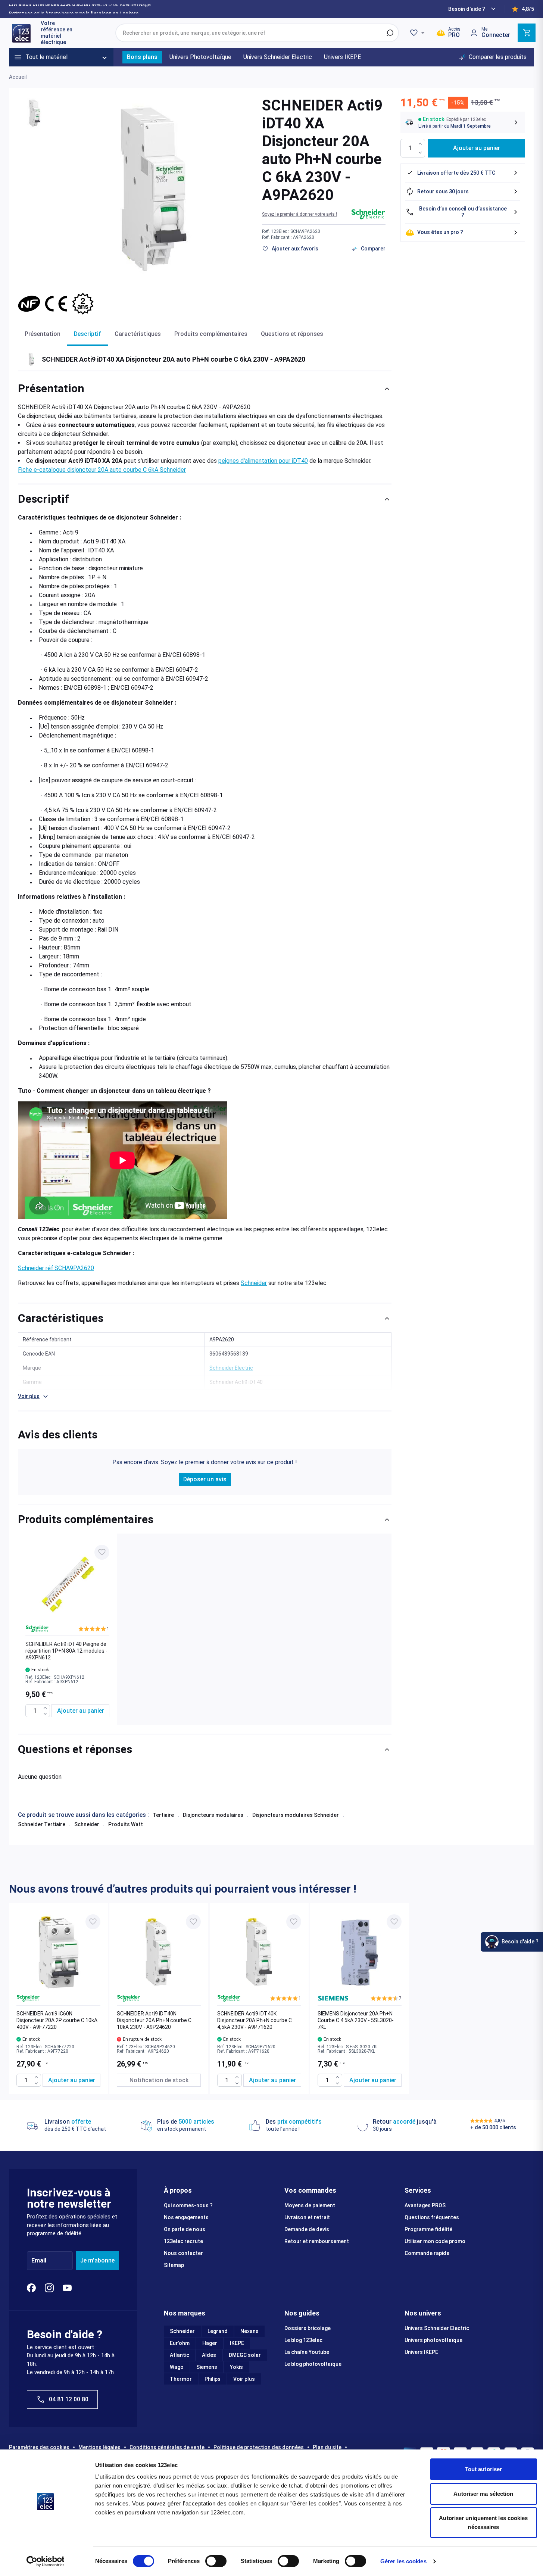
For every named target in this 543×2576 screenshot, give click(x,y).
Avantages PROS (425, 2205)
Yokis (236, 2367)
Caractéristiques (138, 334)
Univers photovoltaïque (433, 2340)
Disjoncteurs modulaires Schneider (296, 1815)
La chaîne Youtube (307, 2352)
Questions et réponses (292, 334)
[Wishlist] (418, 33)
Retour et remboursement (317, 2241)
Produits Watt (126, 1824)
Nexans (249, 2331)
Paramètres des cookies (39, 2447)
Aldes (209, 2355)
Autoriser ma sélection (483, 2494)
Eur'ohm (180, 2343)
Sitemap (174, 2265)
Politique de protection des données (259, 2447)
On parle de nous (185, 2229)
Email (39, 2260)
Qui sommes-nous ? (188, 2205)
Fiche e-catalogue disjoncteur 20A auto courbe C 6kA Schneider (102, 470)
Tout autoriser (483, 2469)
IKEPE (237, 2343)
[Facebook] (31, 2288)
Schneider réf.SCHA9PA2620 (56, 1268)
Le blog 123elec (303, 2340)
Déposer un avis (205, 1479)
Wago (177, 2367)
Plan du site (327, 2447)
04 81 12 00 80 (69, 2399)
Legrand (218, 2331)
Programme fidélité (428, 2229)
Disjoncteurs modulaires (213, 1815)
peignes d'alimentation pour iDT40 (263, 461)
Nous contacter (183, 2253)
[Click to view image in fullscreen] (154, 190)
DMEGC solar (245, 2355)
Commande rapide (427, 2253)
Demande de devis (307, 2229)
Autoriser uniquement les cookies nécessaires (483, 2522)
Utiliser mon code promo (435, 2241)
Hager (210, 2343)
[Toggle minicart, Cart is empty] (527, 33)
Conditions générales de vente (167, 2447)
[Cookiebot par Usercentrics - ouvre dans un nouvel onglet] (45, 2561)
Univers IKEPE (421, 2352)
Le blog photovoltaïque (313, 2364)
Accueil (18, 77)
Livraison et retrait (307, 2217)
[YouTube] (67, 2288)
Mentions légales (99, 2447)
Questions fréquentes (432, 2217)
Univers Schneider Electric (437, 2328)
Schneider (254, 1283)
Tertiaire (163, 1815)
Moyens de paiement (310, 2205)
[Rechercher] (390, 33)
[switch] (216, 2561)
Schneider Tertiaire (42, 1824)
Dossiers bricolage (308, 2328)
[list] (205, 1629)
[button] (299, 214)
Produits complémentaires (211, 334)
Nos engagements (186, 2217)
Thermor (181, 2379)
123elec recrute (183, 2241)
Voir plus (244, 2379)
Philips (213, 2379)
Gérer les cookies (403, 2561)
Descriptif (88, 334)
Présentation (43, 334)
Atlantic (180, 2355)
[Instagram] (49, 2288)
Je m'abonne (97, 2260)
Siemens (207, 2367)
